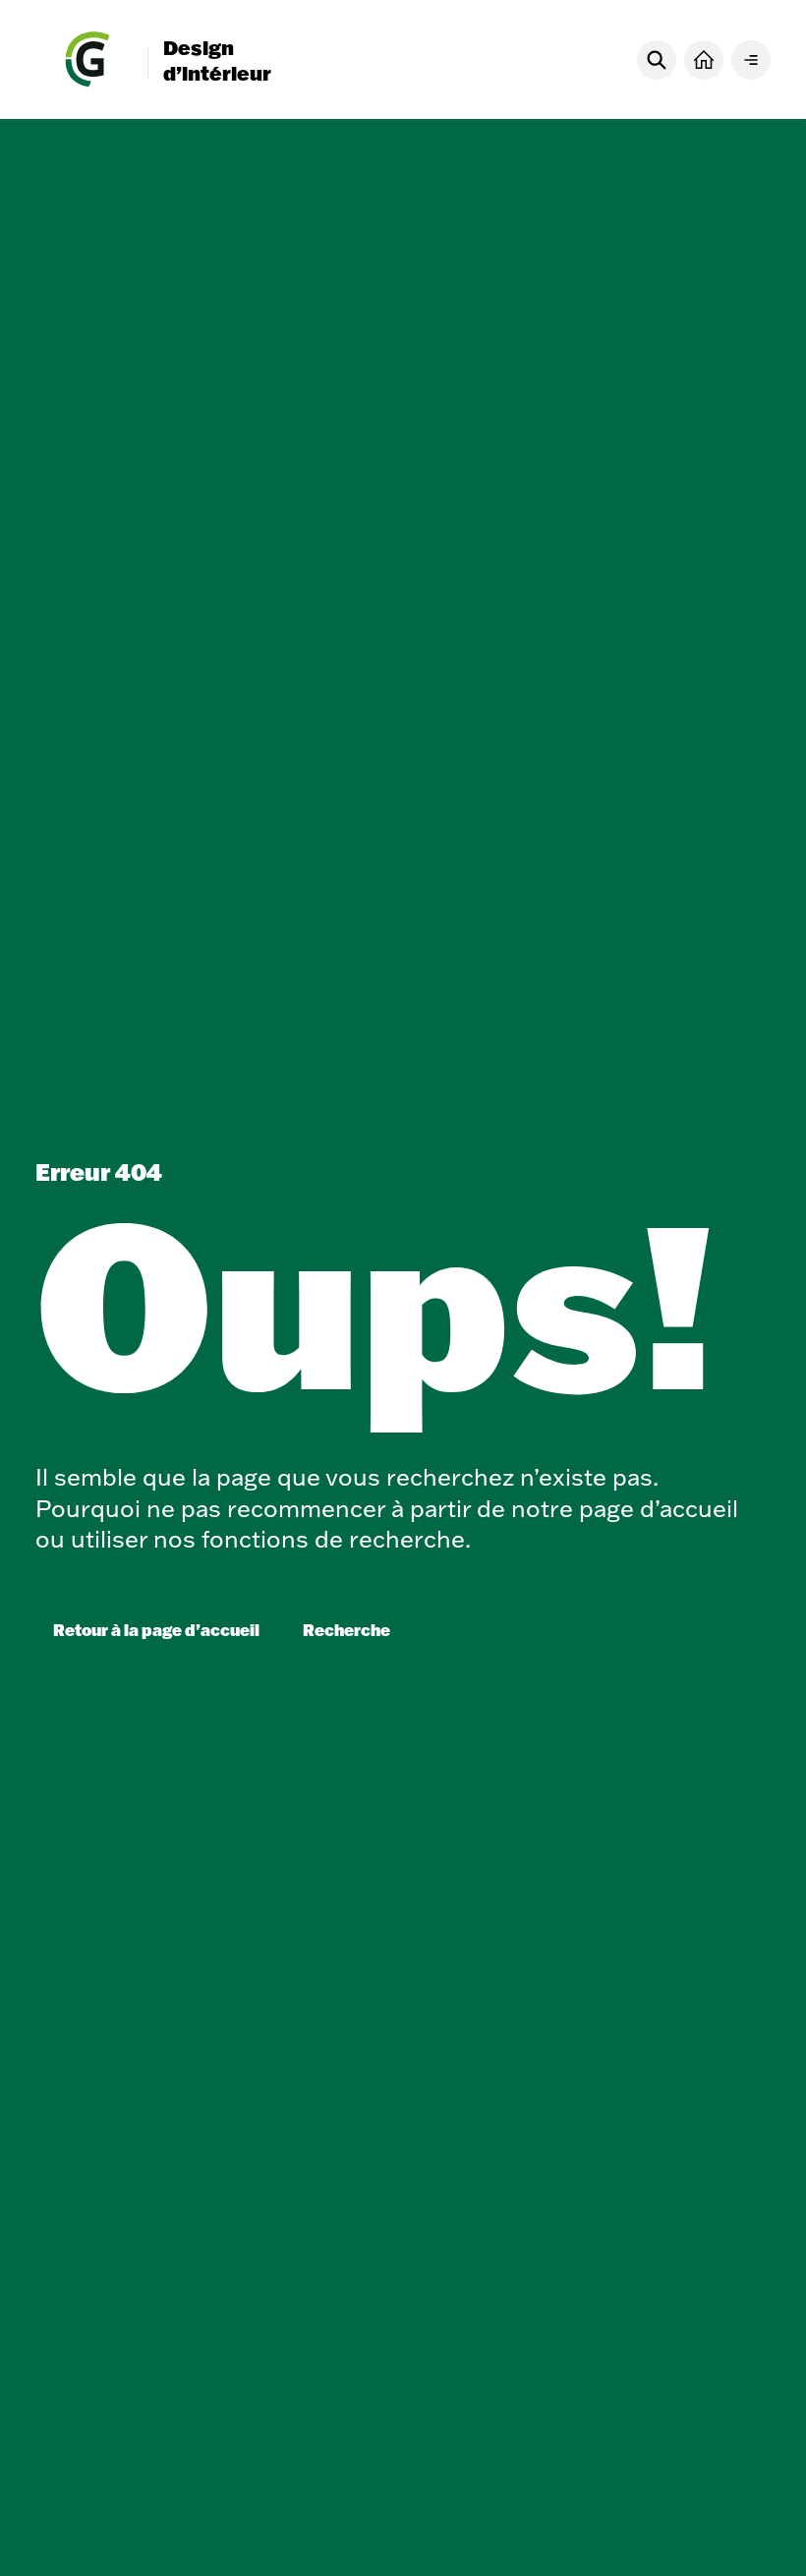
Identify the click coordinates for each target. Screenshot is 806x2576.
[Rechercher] (657, 60)
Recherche (346, 1630)
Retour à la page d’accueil (156, 1630)
